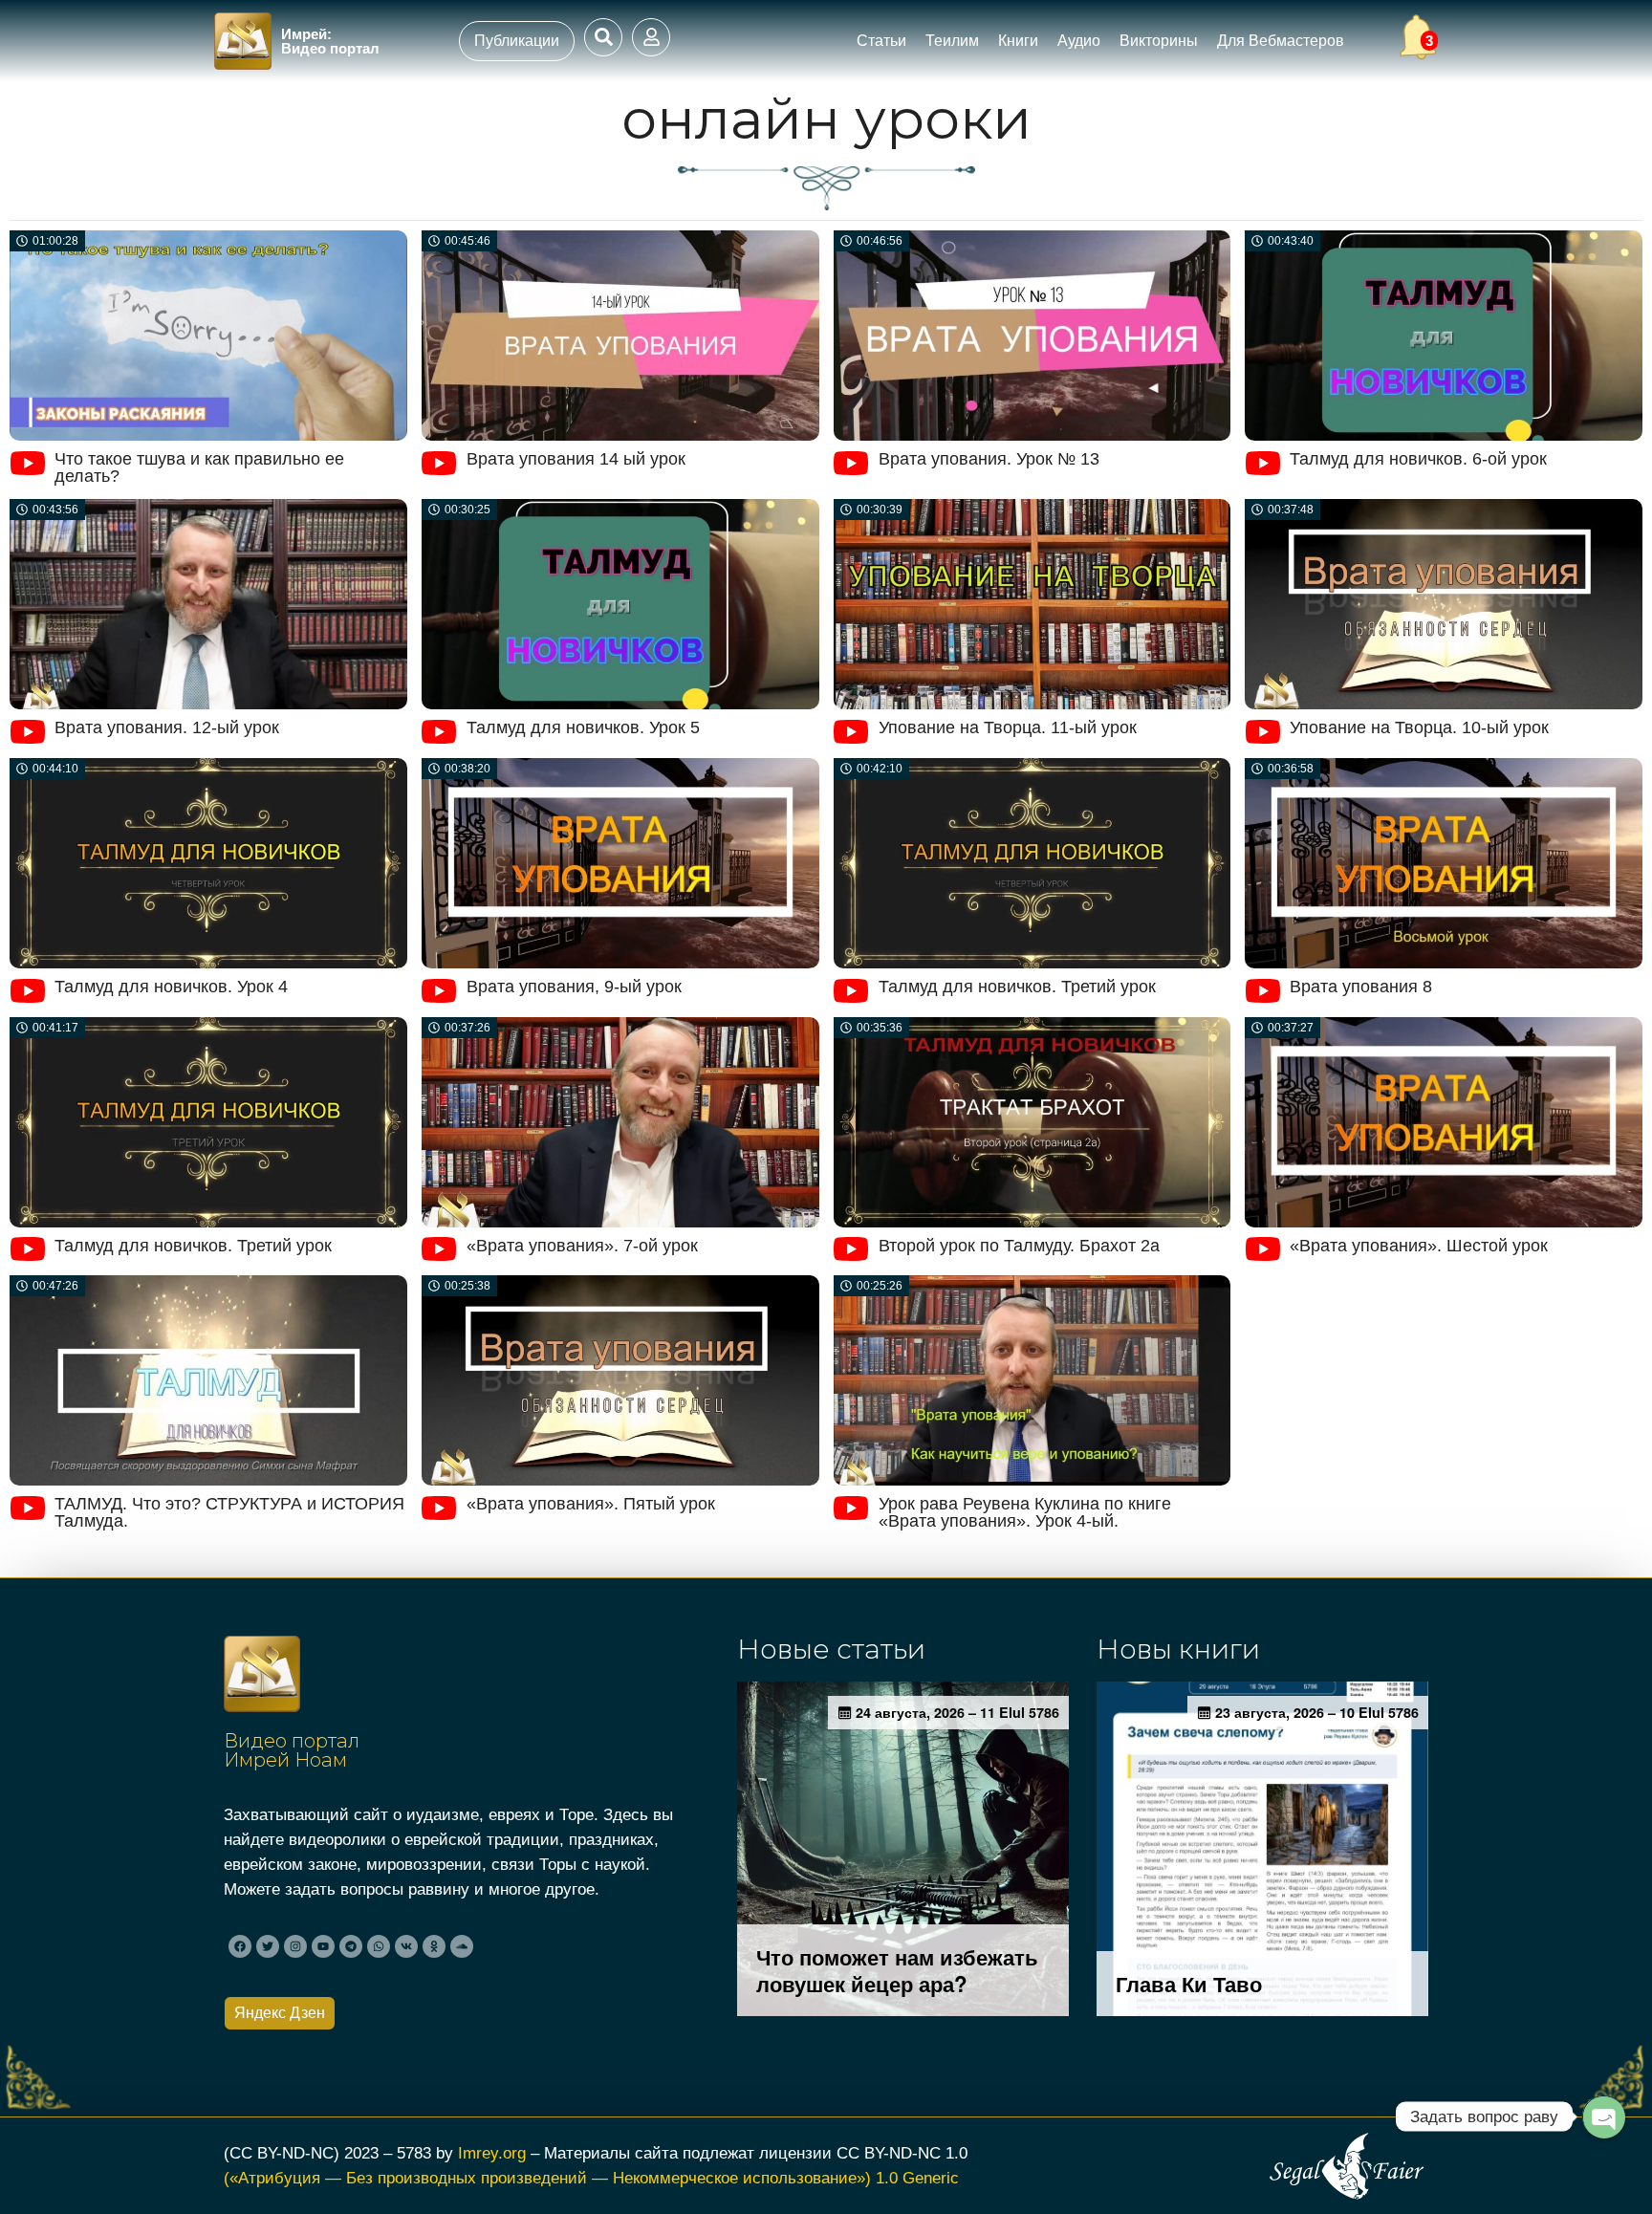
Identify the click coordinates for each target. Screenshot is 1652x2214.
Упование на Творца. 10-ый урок (1419, 727)
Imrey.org (492, 2153)
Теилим (952, 41)
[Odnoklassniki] (434, 1946)
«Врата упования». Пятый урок (591, 1504)
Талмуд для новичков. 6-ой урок (1418, 459)
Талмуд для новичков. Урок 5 (583, 727)
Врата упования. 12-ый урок (167, 727)
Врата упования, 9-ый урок (574, 987)
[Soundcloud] (462, 1946)
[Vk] (406, 1946)
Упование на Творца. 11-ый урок (1008, 727)
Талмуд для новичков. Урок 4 (171, 987)
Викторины (1159, 41)
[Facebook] (240, 1946)
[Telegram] (351, 1946)
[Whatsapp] (379, 1946)
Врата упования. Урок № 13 (989, 459)
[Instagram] (295, 1946)
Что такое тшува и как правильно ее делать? (199, 467)
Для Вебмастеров (1281, 41)
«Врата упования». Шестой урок (1419, 1246)
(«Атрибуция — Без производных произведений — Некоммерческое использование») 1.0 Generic (591, 2178)
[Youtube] (323, 1946)
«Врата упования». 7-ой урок (582, 1246)
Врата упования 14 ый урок (576, 459)
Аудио (1079, 41)
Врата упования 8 (1361, 987)
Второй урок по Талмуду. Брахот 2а (1019, 1246)
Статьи (881, 41)
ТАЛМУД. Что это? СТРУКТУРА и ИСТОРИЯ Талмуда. (229, 1512)
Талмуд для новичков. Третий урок (1017, 987)
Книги (1018, 41)
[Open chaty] (1603, 2117)
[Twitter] (268, 1946)
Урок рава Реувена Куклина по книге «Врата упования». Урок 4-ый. (1025, 1512)
